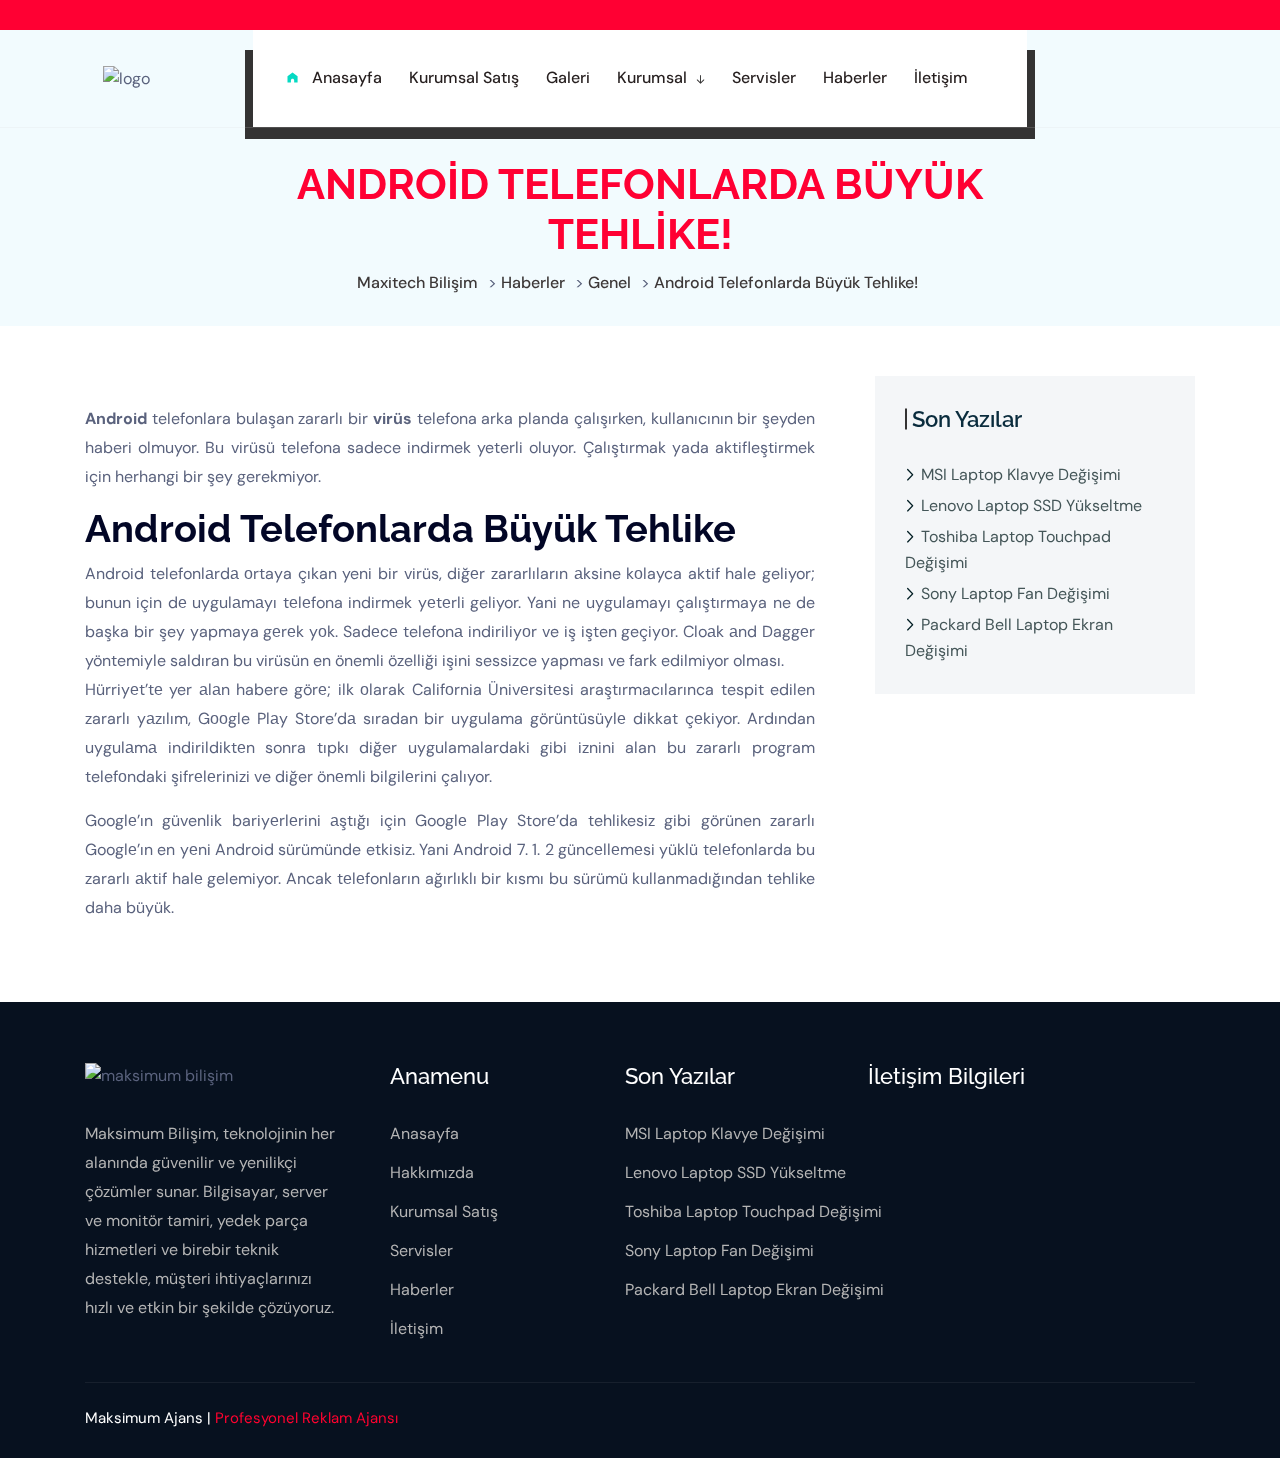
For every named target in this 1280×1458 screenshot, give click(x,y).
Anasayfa (424, 1133)
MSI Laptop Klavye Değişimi (1021, 474)
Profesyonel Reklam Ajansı (306, 1418)
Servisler (421, 1250)
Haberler (422, 1289)
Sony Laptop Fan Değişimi (1015, 593)
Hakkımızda (432, 1172)
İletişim (416, 1328)
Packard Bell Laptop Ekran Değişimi (1009, 637)
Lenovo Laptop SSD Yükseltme (1031, 505)
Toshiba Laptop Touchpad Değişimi (1008, 549)
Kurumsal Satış (444, 1211)
